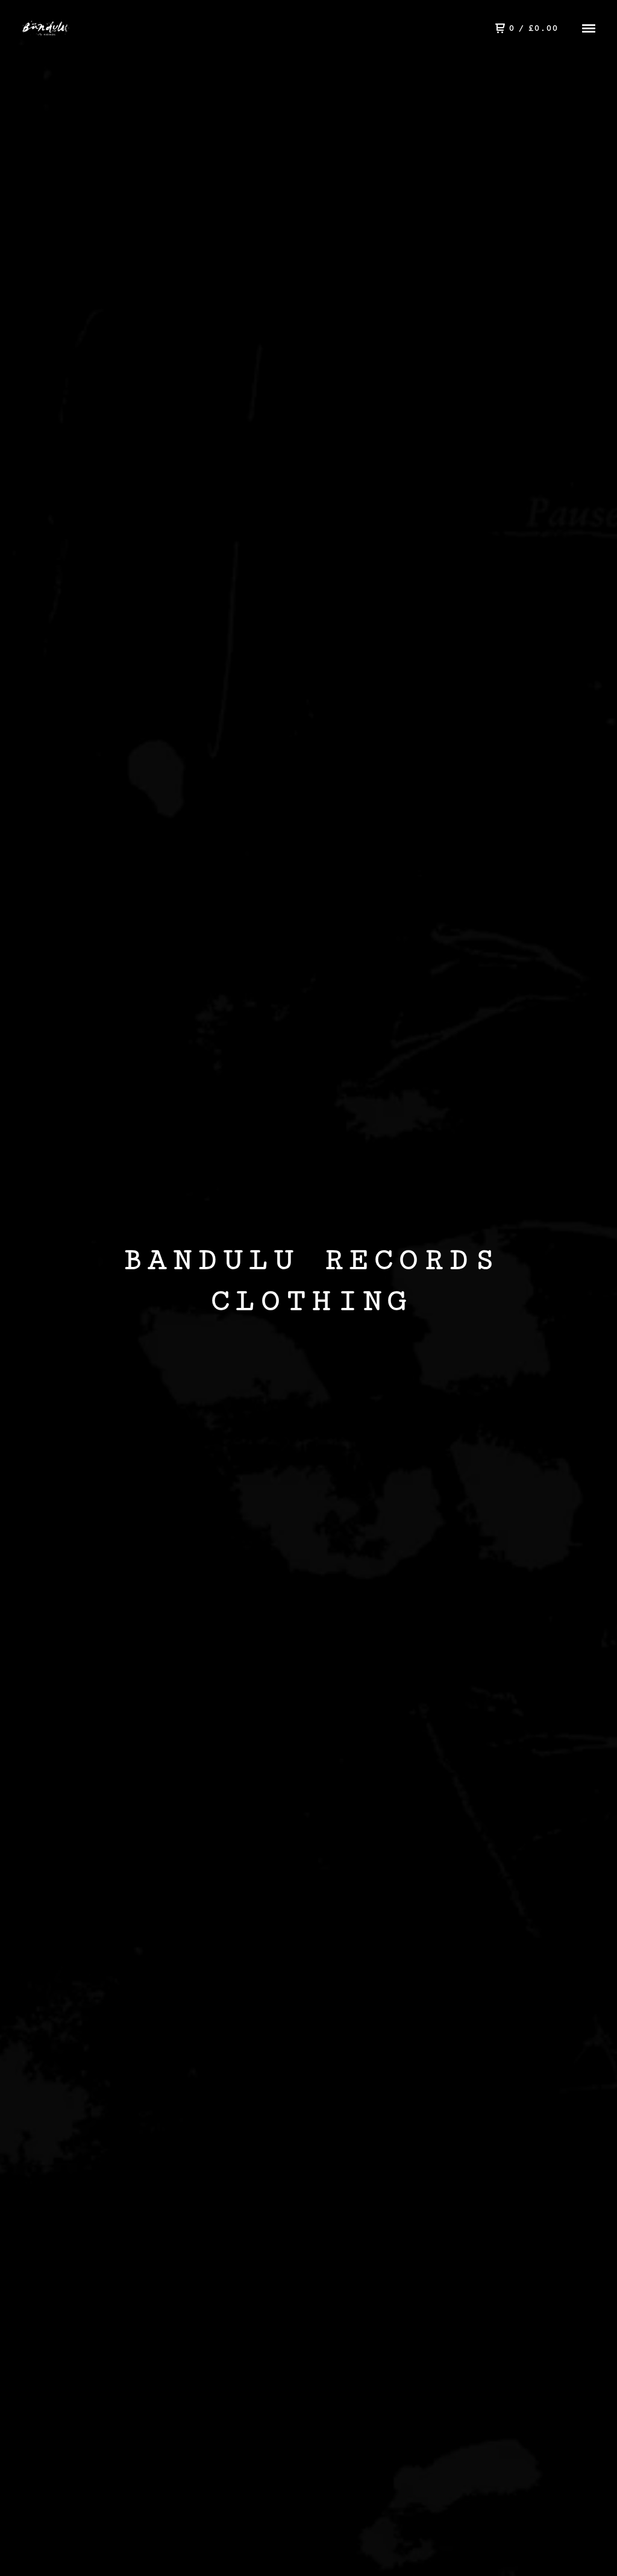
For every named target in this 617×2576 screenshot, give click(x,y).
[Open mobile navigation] (589, 28)
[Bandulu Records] (58, 29)
